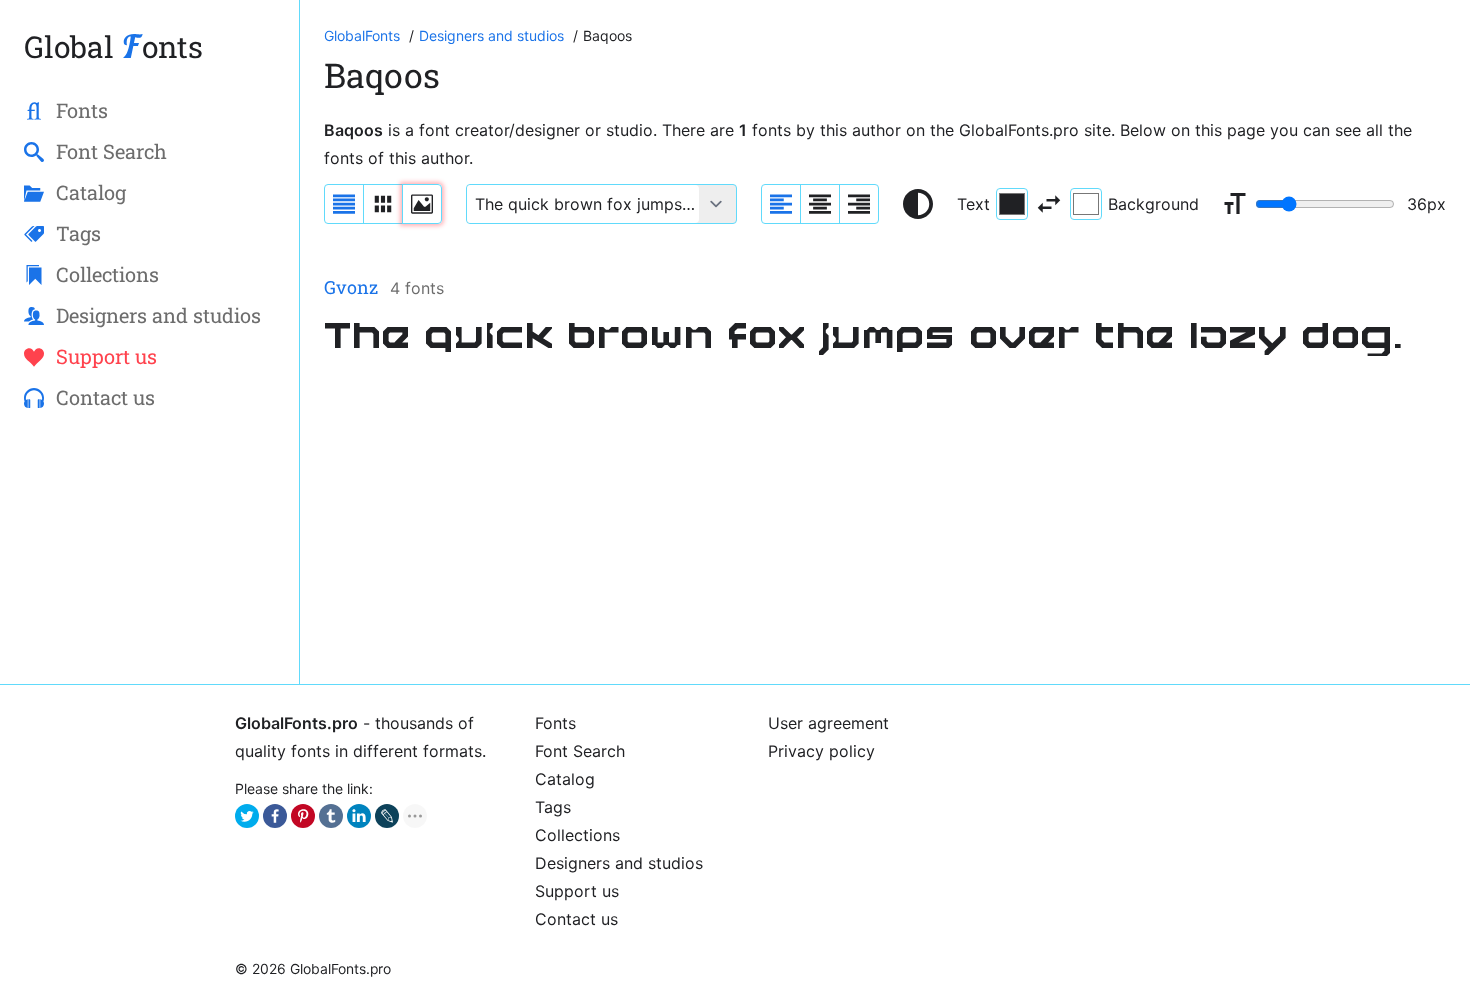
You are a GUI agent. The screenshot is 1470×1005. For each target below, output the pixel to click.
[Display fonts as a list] (344, 204)
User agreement (828, 723)
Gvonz (351, 287)
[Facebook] (275, 816)
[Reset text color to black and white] (918, 204)
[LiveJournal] (387, 816)
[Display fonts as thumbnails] (422, 204)
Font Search (580, 751)
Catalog (565, 779)
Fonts (555, 723)
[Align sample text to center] (820, 204)
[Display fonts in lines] (383, 204)
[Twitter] (247, 816)
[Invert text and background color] (1049, 204)
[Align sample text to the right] (859, 204)
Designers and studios (619, 863)
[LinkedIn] (359, 816)
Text (973, 204)
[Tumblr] (331, 816)
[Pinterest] (303, 816)
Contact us (576, 919)
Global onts (113, 46)
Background (1153, 204)
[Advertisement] (885, 520)
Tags (553, 807)
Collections (577, 835)
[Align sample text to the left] (781, 204)
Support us (577, 891)
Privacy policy (821, 751)
